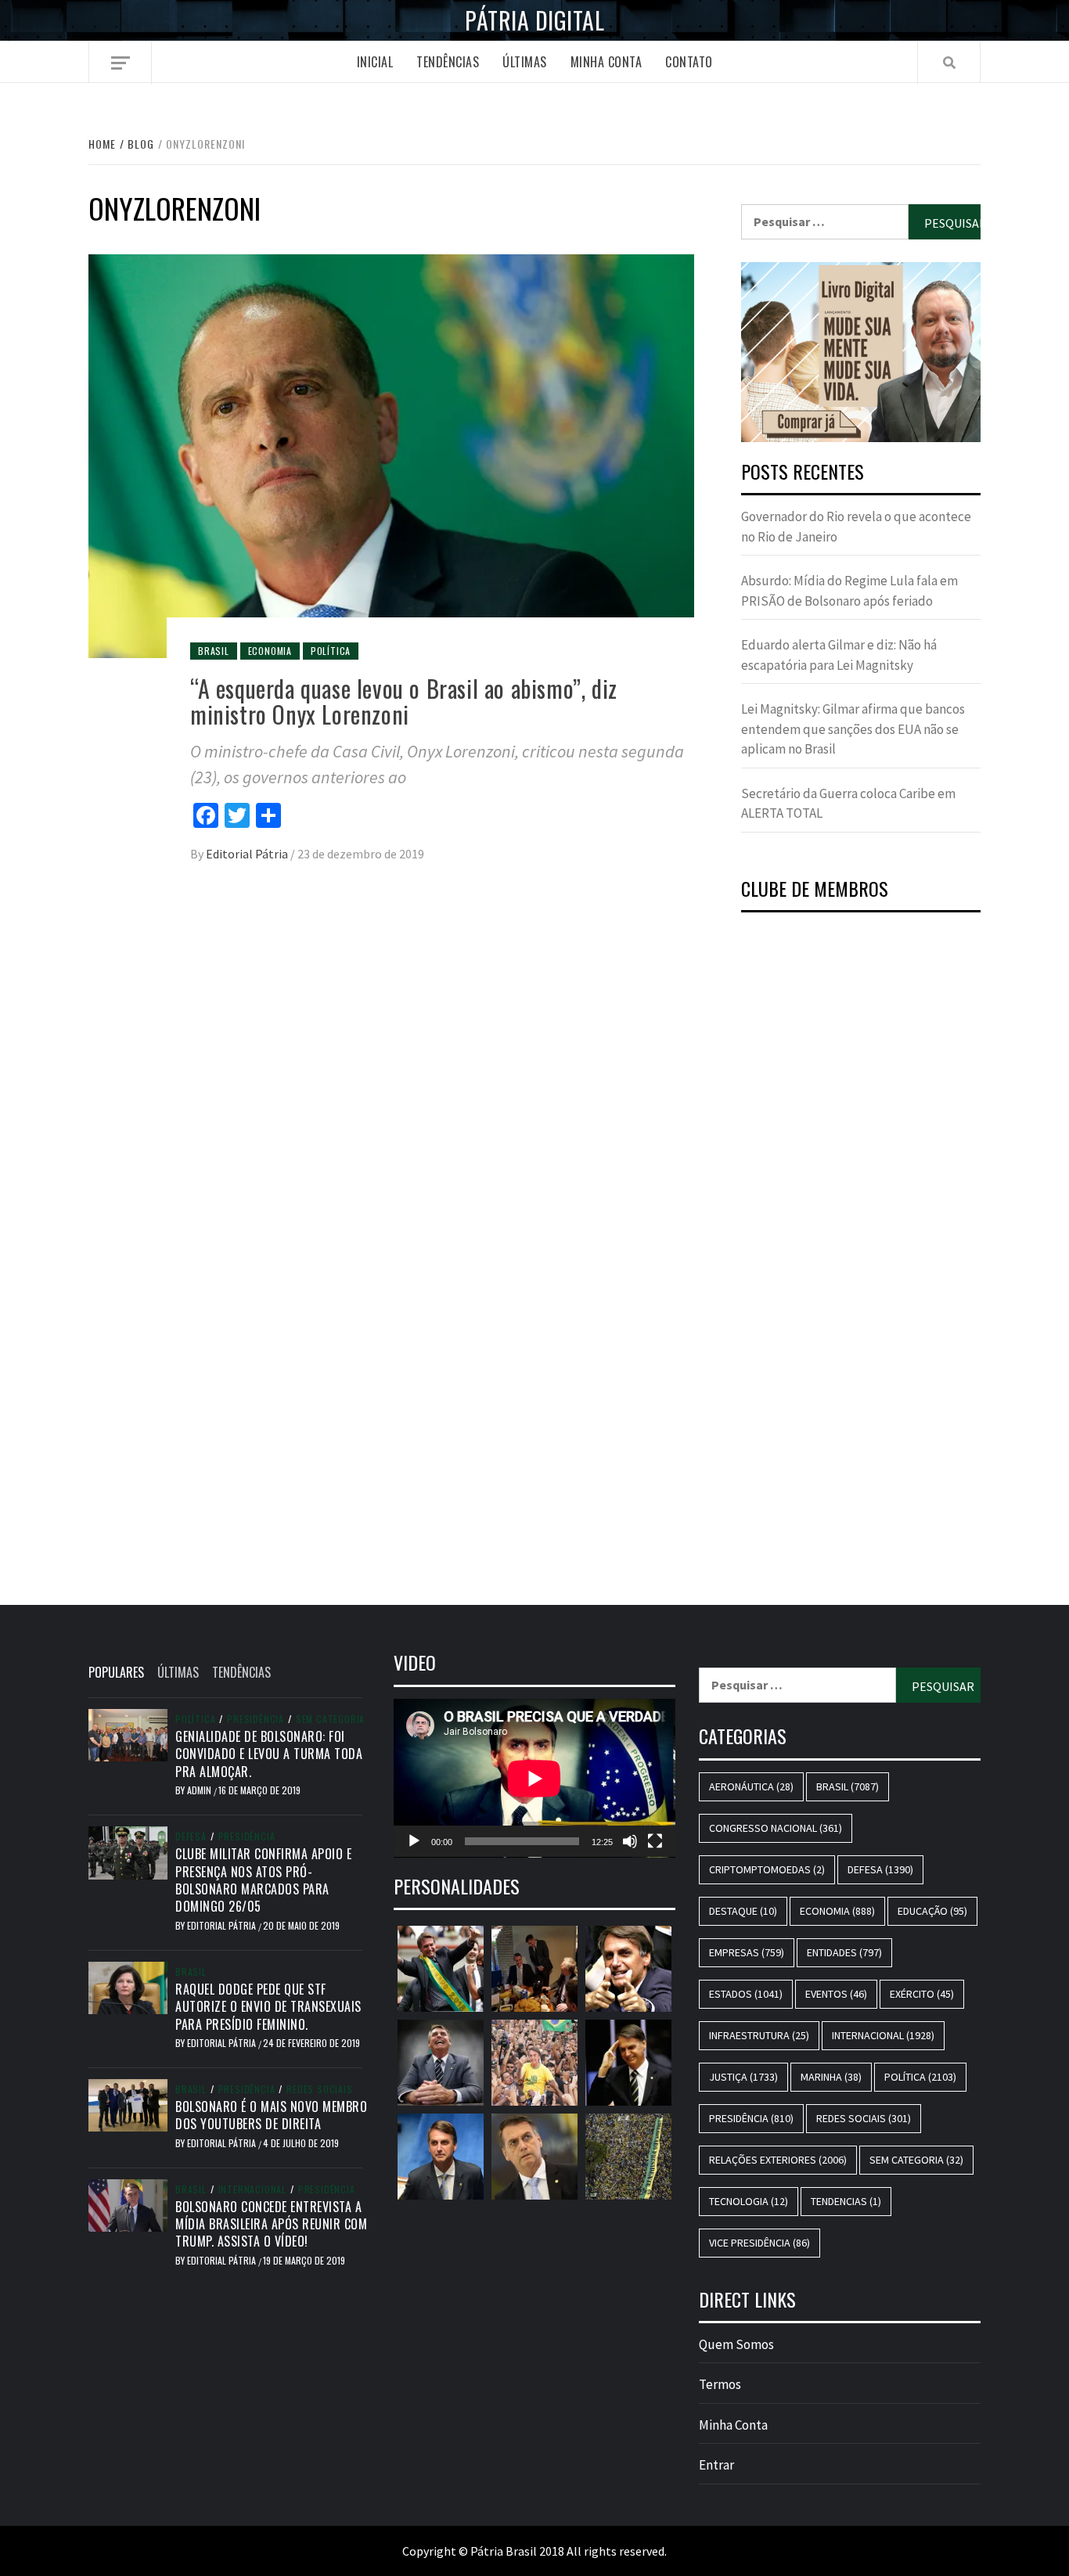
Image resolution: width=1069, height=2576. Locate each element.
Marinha (831, 2077)
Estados (746, 1994)
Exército (922, 1994)
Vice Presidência (759, 2243)
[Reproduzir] (414, 1841)
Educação (932, 1911)
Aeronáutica (751, 1786)
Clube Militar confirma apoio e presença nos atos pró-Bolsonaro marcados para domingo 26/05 (263, 1880)
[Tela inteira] (655, 1841)
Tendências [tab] (241, 1672)
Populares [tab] (116, 1672)
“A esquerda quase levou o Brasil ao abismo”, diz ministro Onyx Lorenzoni (404, 701)
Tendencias (846, 2201)
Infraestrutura (759, 2035)
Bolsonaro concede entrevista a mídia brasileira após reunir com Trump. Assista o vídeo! (271, 2224)
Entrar (716, 2465)
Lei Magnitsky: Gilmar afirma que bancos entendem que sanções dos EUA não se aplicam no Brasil (853, 729)
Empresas (747, 1952)
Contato (689, 62)
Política (331, 651)
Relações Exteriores (778, 2160)
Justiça (743, 2077)
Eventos (836, 1994)
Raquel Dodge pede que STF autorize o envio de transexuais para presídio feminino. (268, 2007)
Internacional (252, 2189)
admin (200, 1790)
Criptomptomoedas (767, 1869)
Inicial (375, 62)
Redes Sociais (319, 2089)
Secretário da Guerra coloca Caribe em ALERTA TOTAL (848, 804)
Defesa (191, 1837)
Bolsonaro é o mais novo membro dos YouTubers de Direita (271, 2115)
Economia (270, 651)
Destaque (743, 1911)
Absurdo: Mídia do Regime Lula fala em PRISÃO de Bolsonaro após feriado (849, 591)
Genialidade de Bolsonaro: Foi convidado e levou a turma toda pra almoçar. (269, 1754)
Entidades (844, 1952)
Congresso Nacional (776, 1828)
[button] (861, 352)
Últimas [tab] (178, 1672)
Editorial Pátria (248, 854)
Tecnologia (749, 2201)
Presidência (256, 1719)
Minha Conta (606, 62)
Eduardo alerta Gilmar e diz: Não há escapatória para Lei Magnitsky (839, 655)
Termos (720, 2384)
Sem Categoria (330, 1719)
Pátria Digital (534, 20)
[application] (534, 1778)
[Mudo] (630, 1841)
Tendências (448, 62)
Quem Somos (736, 2344)
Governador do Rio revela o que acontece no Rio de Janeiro (856, 527)
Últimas (525, 62)
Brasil (214, 651)
